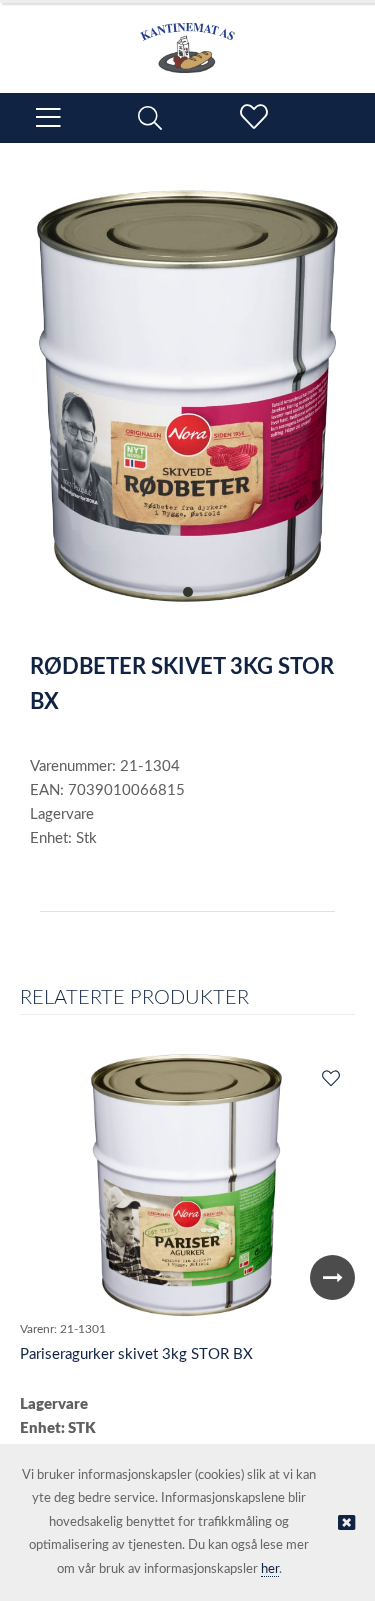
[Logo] (187, 38)
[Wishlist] (330, 1080)
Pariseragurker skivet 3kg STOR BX (136, 1354)
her (270, 1569)
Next (332, 1277)
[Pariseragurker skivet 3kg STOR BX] (187, 1185)
